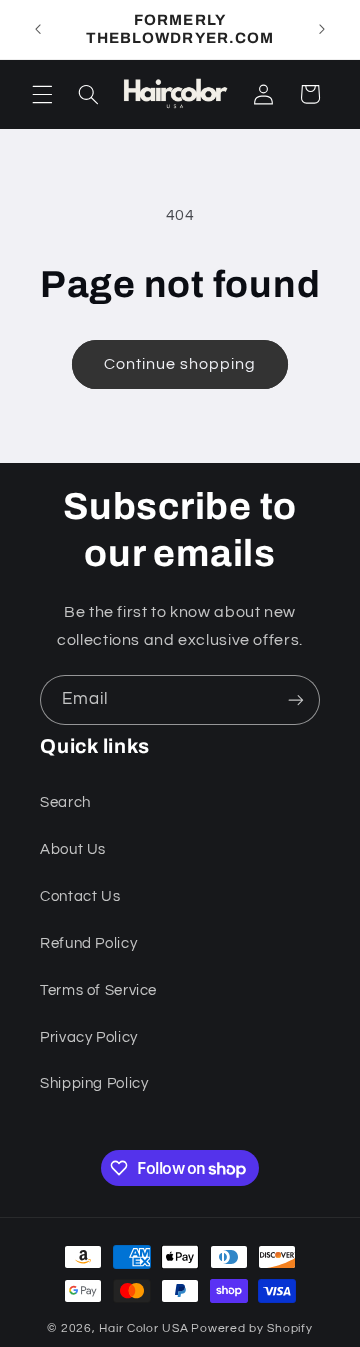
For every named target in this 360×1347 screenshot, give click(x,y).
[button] (42, 94)
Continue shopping (180, 364)
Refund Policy (88, 943)
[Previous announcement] (38, 29)
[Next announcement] (322, 29)
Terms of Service (98, 990)
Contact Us (80, 896)
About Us (73, 849)
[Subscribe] (296, 699)
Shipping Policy (94, 1083)
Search (65, 802)
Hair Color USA (143, 1328)
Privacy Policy (89, 1037)
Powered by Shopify (251, 1328)
